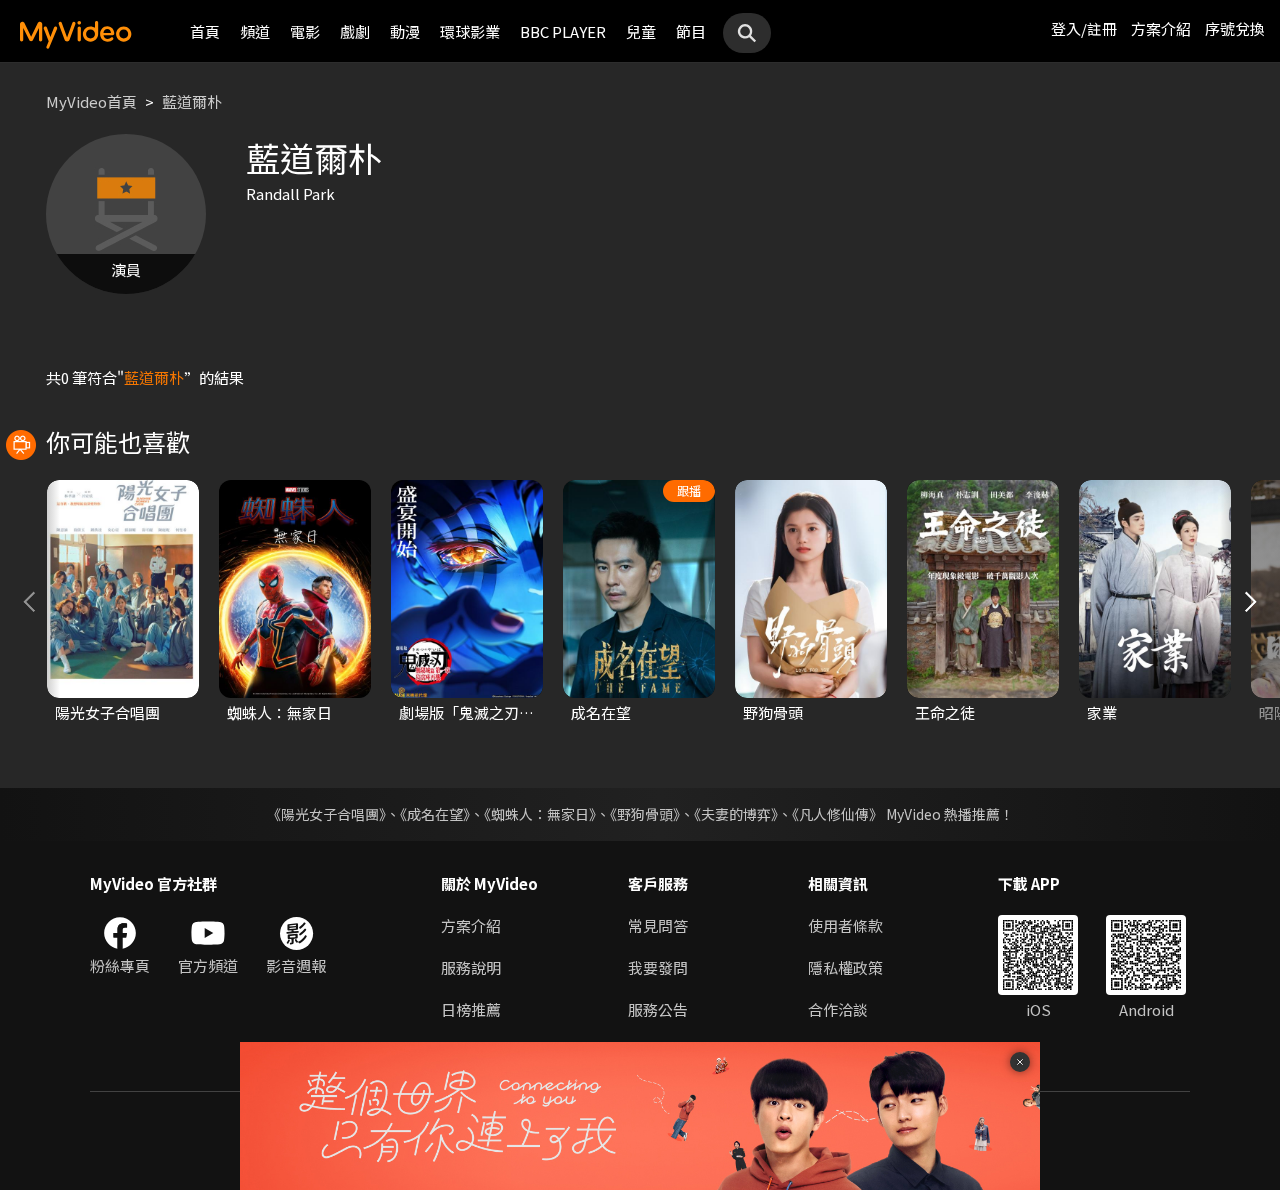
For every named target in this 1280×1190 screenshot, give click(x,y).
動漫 (405, 31)
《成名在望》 (435, 814)
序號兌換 (1235, 28)
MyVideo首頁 (91, 101)
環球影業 (470, 31)
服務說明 (471, 967)
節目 (691, 31)
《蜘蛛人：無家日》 (540, 814)
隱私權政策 (845, 967)
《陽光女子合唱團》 (326, 814)
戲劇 (355, 31)
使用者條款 (845, 925)
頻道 (255, 31)
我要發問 (658, 967)
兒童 (641, 31)
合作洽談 (838, 1009)
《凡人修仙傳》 (837, 814)
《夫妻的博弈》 (736, 814)
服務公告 (658, 1009)
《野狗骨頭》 (645, 814)
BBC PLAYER (563, 31)
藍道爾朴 (192, 101)
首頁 (205, 31)
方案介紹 (1161, 28)
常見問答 (658, 925)
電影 (305, 31)
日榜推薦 (471, 1009)
